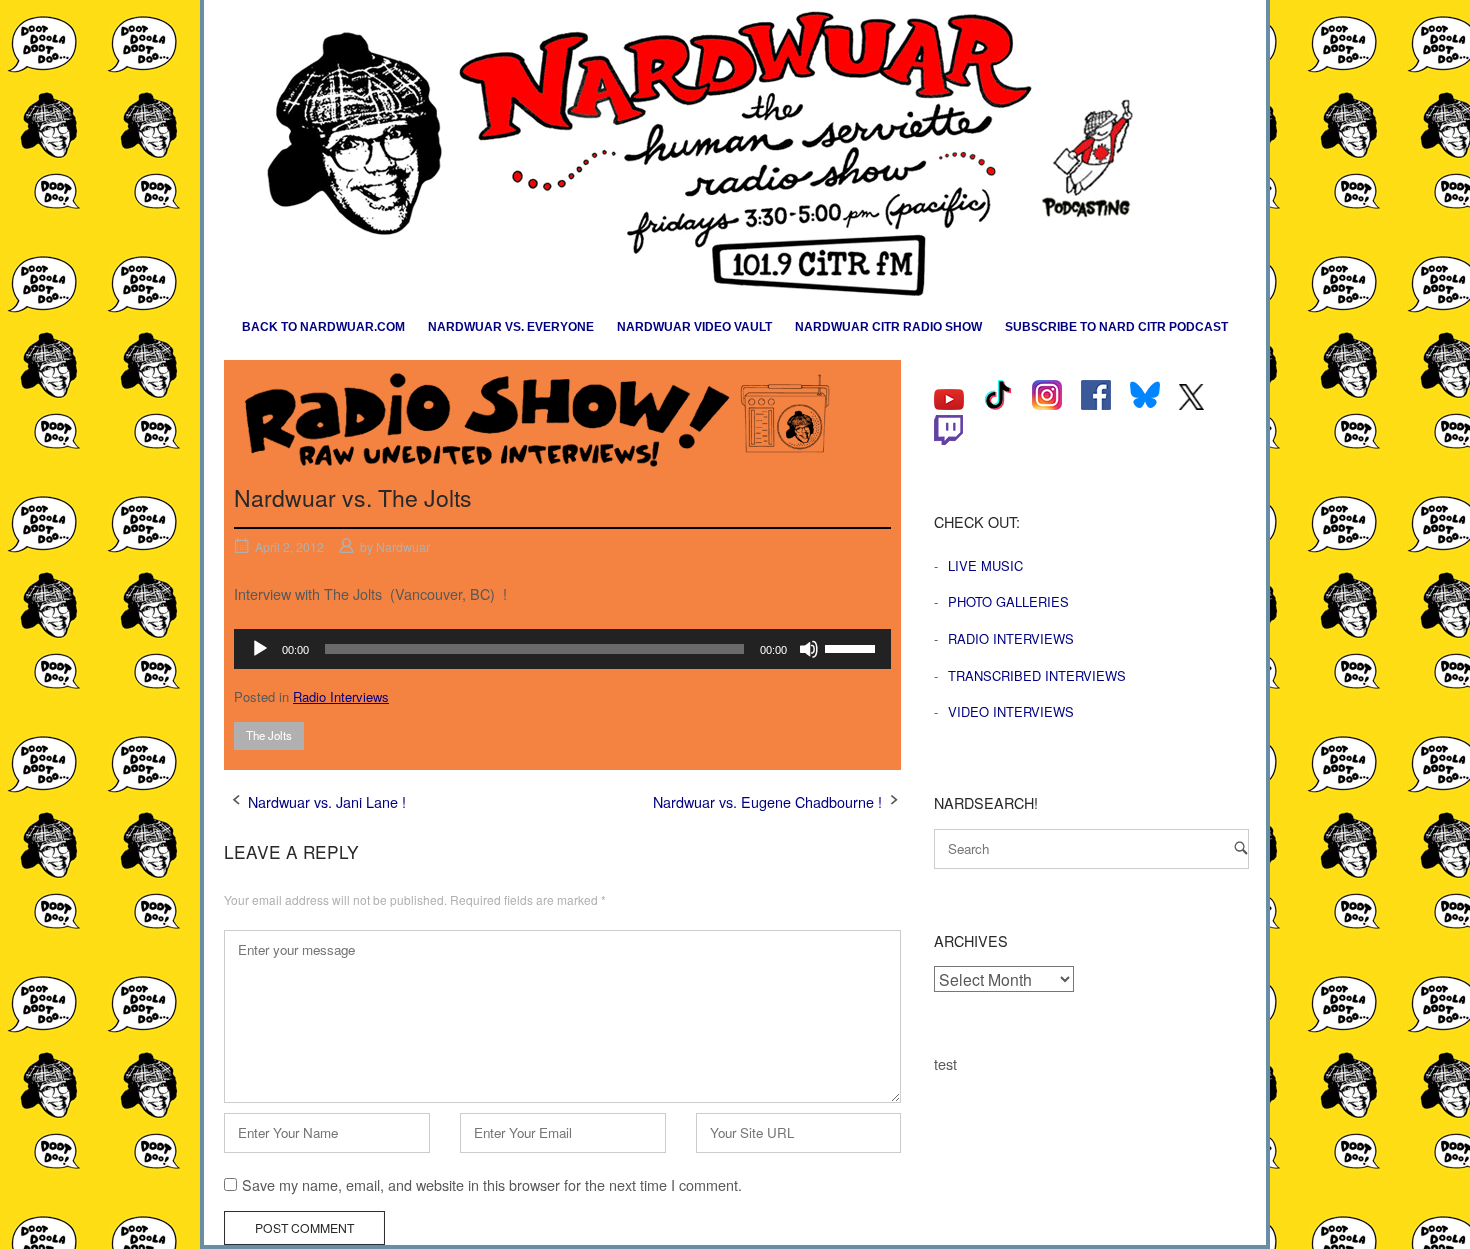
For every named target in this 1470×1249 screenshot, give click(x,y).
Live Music (985, 565)
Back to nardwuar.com (323, 327)
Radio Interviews (341, 696)
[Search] (1241, 847)
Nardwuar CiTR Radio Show (888, 327)
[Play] (260, 649)
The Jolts (269, 735)
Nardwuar (403, 546)
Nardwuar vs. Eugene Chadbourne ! (767, 801)
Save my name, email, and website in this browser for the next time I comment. (492, 1184)
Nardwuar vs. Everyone (511, 327)
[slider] (853, 647)
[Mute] (809, 649)
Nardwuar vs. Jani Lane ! (327, 801)
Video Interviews (1011, 711)
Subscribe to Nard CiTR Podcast (1116, 327)
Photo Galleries (1008, 601)
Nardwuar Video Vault (694, 327)
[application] (562, 649)
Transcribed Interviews (1037, 675)
